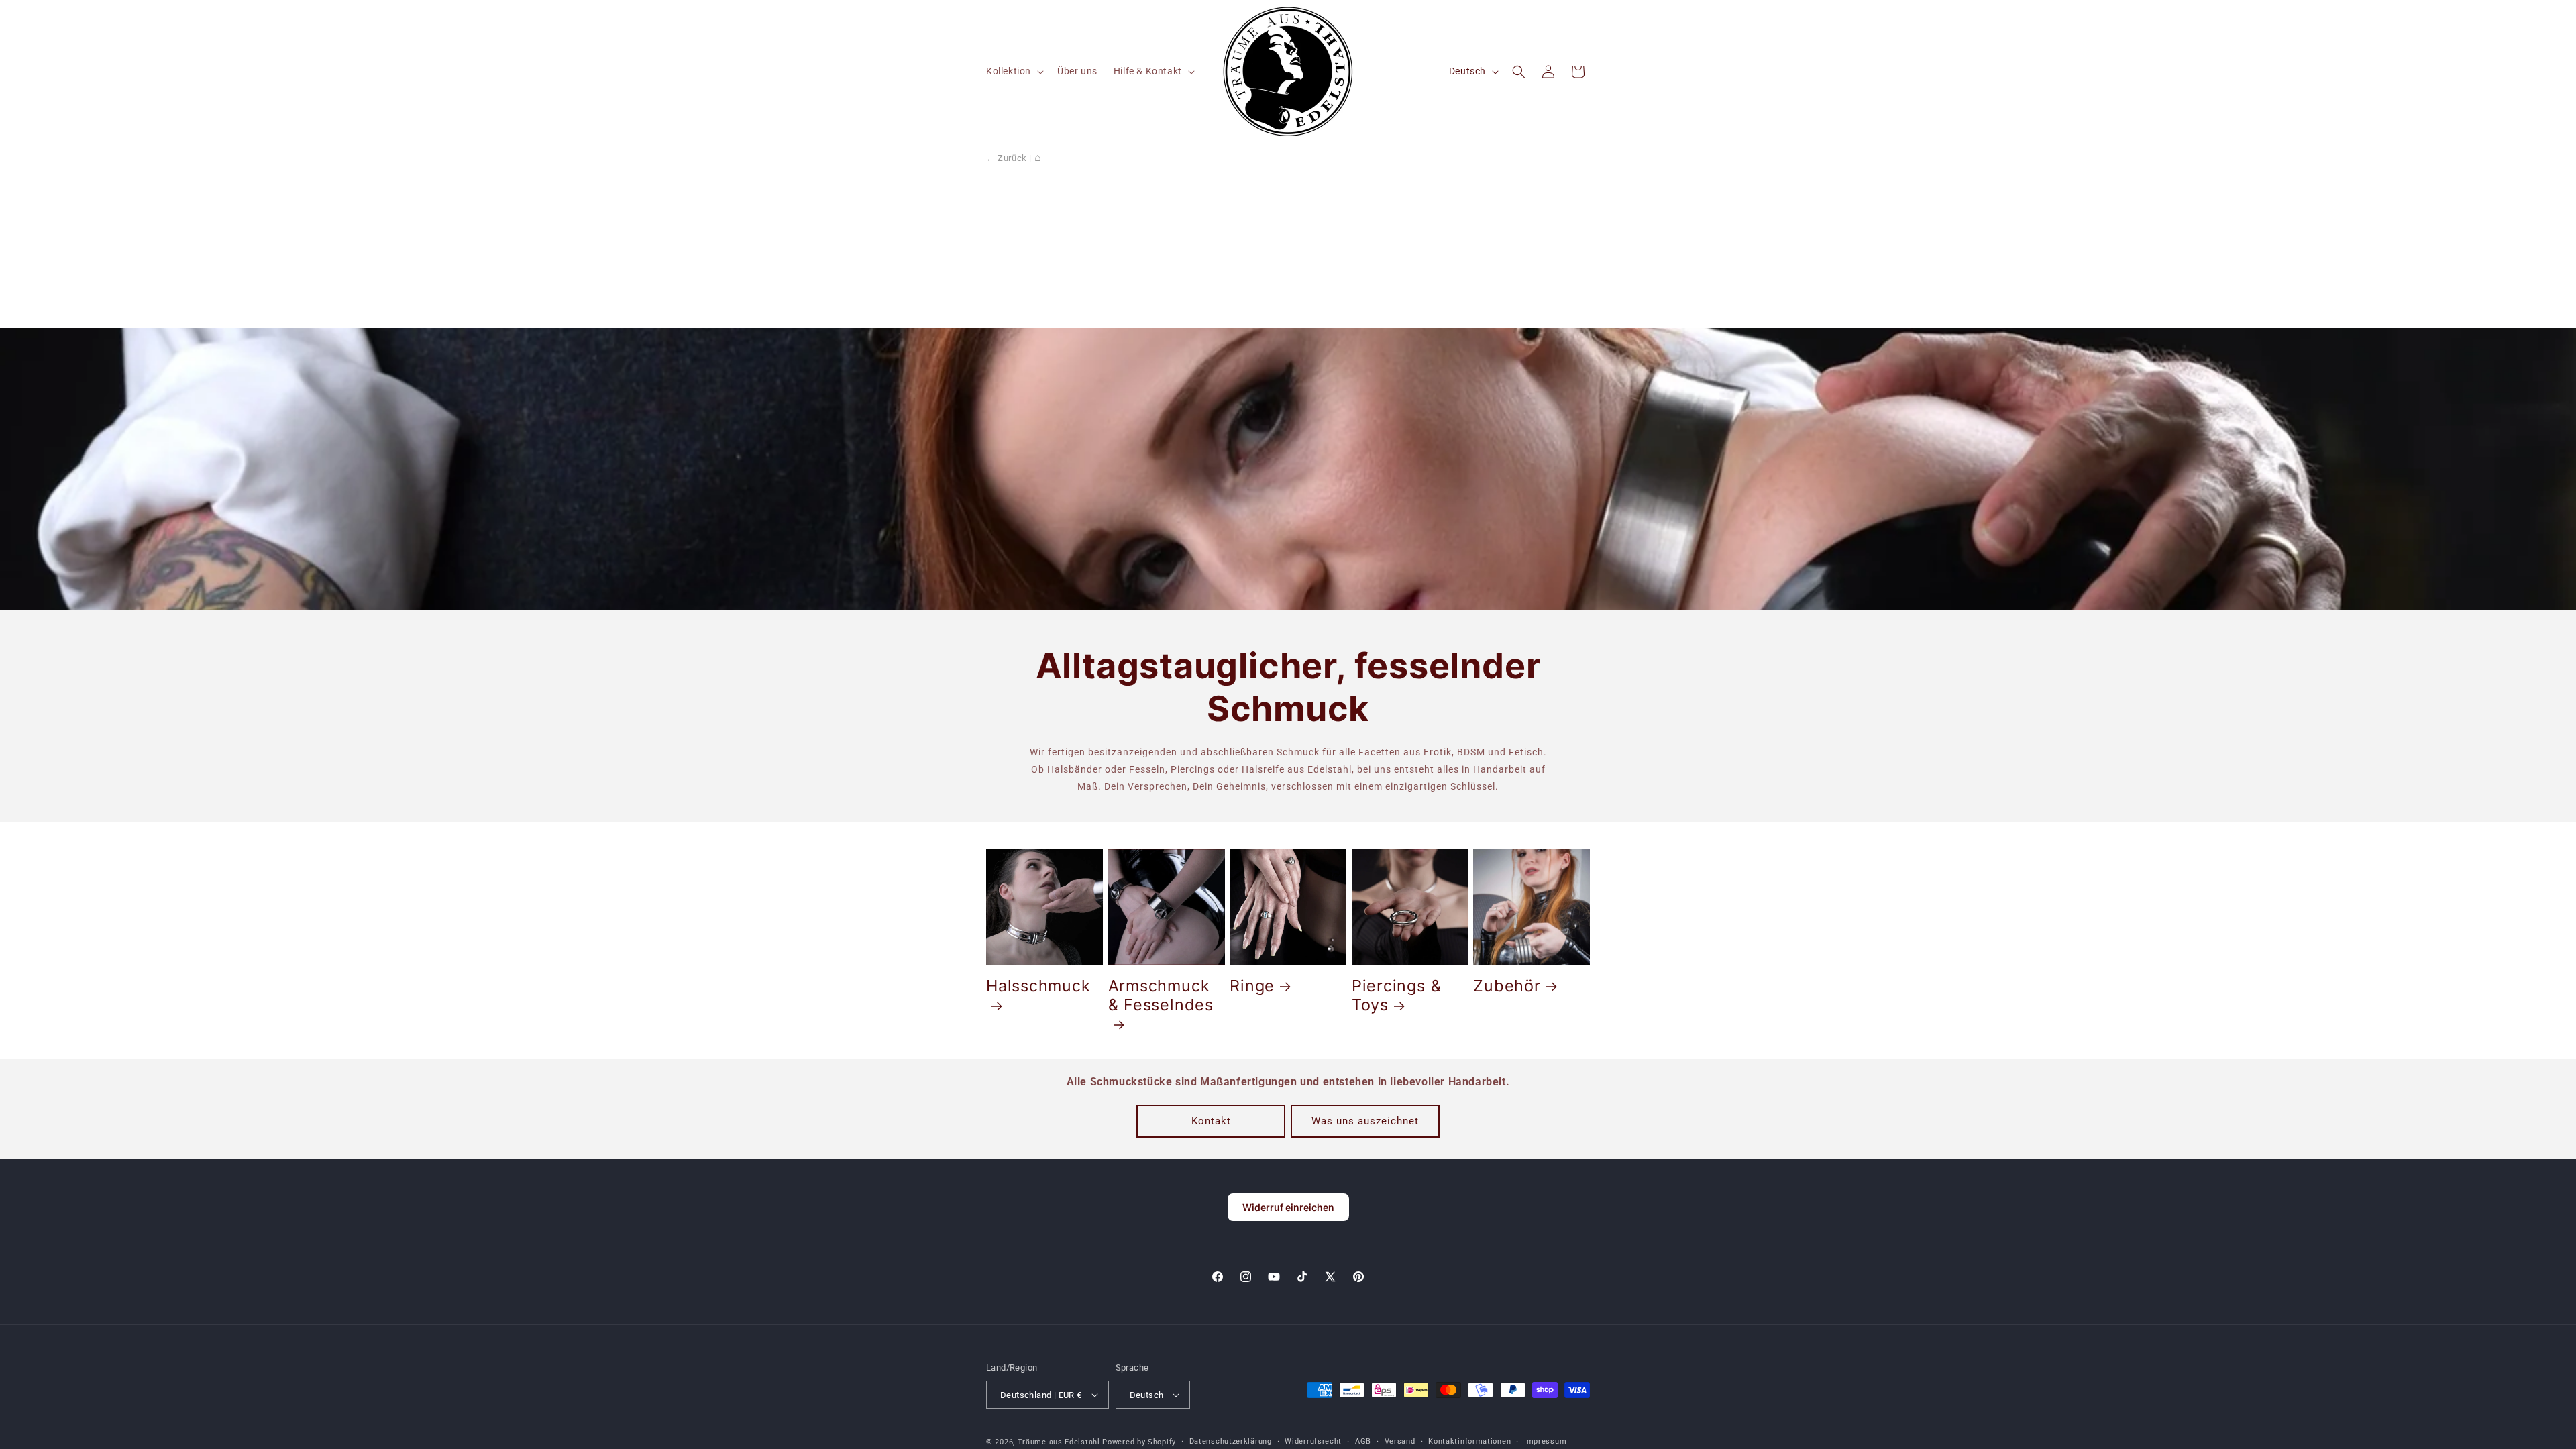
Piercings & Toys (1397, 996)
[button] (1014, 71)
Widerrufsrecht (1313, 1441)
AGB (1363, 1441)
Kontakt (1211, 1121)
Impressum (1545, 1441)
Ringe (1252, 986)
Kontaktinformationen (1469, 1441)
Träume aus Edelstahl (1059, 1442)
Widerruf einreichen (1288, 1207)
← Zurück (1007, 158)
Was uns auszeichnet (1365, 1121)
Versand (1400, 1441)
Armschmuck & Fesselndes (1161, 996)
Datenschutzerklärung (1231, 1441)
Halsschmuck (1038, 986)
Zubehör (1507, 986)
